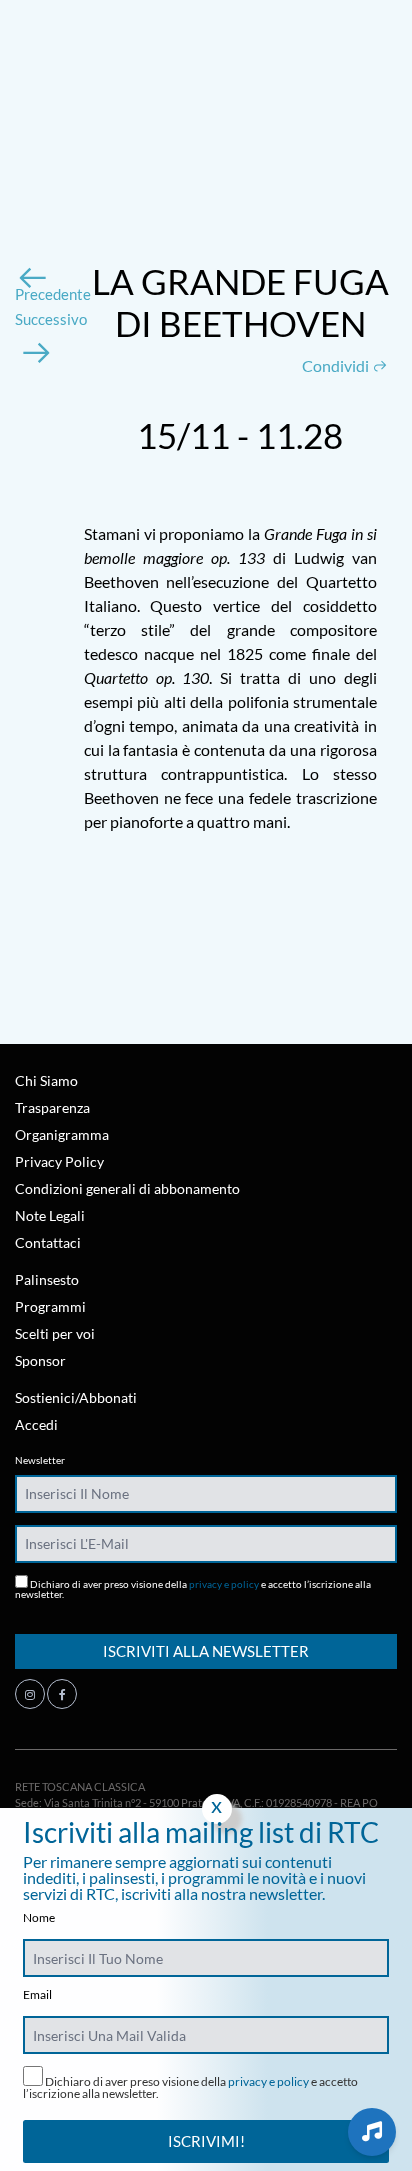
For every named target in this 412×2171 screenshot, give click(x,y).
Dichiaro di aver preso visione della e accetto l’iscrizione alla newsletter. (193, 1588)
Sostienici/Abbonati (76, 1397)
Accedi (36, 1424)
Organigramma (62, 1134)
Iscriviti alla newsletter (206, 1651)
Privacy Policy (59, 1161)
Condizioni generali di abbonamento (127, 1188)
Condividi (337, 365)
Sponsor (40, 1360)
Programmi (50, 1306)
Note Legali (50, 1215)
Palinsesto (47, 1279)
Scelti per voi (55, 1333)
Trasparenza (52, 1107)
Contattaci (48, 1242)
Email (37, 1995)
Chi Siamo (46, 1080)
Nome (39, 1918)
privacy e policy (224, 1584)
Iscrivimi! (206, 2141)
